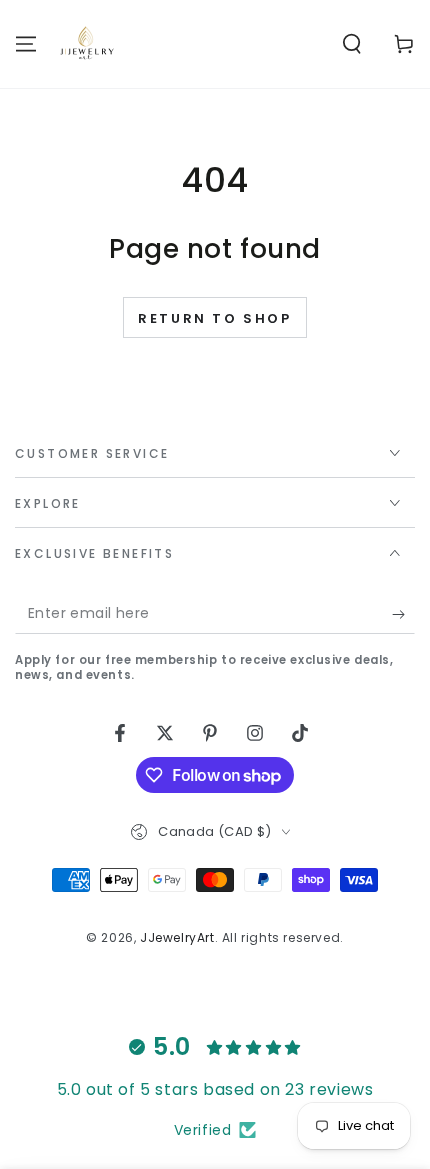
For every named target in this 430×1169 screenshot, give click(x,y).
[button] (352, 44)
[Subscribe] (403, 614)
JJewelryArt (177, 937)
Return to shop (214, 318)
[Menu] (26, 44)
